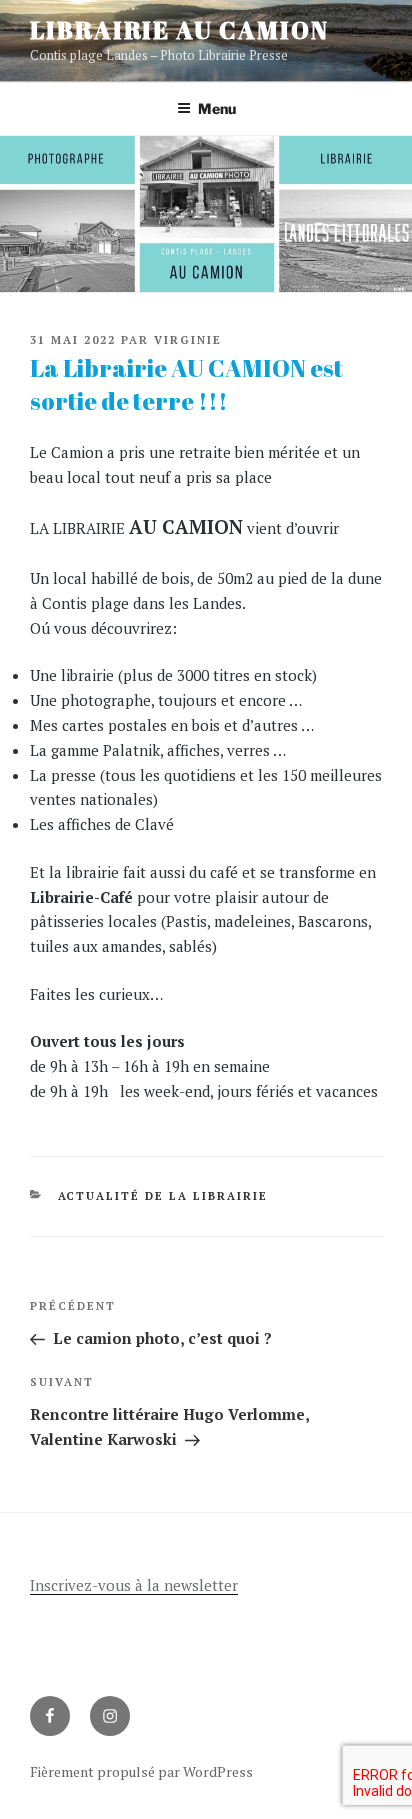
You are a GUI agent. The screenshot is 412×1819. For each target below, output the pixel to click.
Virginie (188, 340)
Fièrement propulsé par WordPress (141, 1771)
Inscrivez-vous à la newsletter (134, 1585)
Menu (217, 108)
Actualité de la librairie (163, 1196)
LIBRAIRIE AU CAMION (179, 30)
